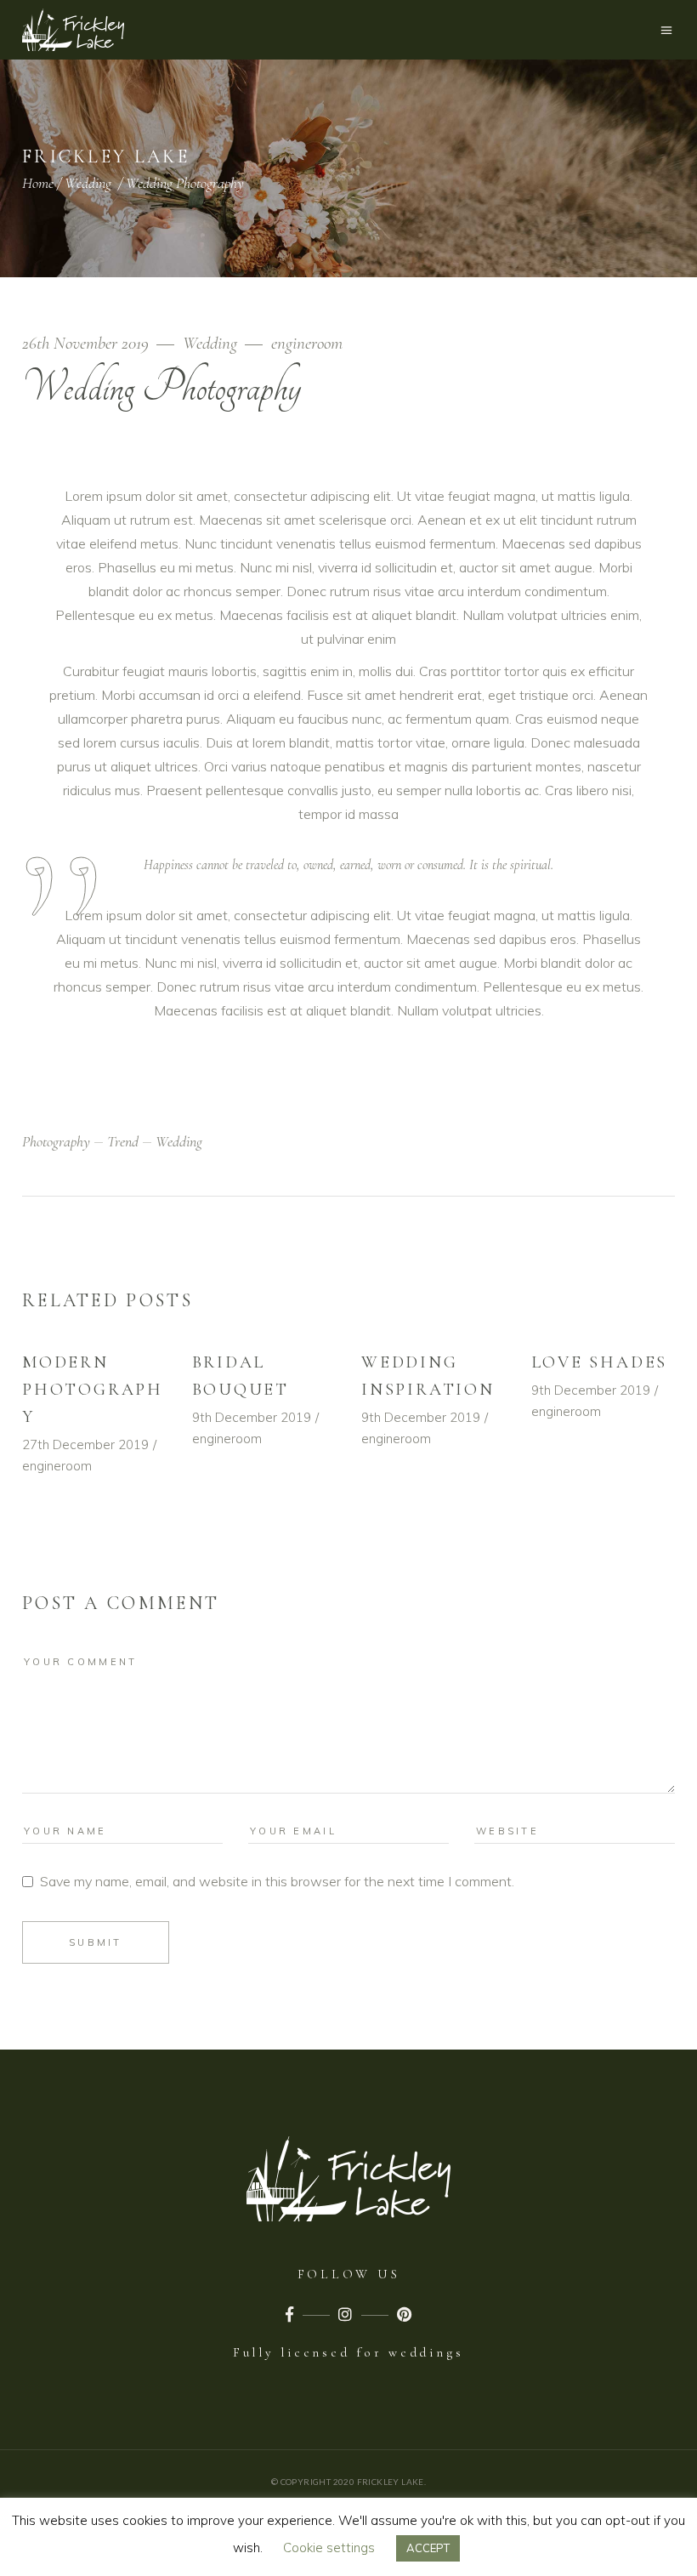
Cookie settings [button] (329, 2548)
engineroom (307, 343)
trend (123, 1141)
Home (38, 183)
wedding (179, 1141)
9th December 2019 (252, 1417)
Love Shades (600, 1362)
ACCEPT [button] (428, 2548)
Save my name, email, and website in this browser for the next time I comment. (277, 1881)
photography (56, 1141)
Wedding (88, 183)
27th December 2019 (85, 1444)
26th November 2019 (88, 343)
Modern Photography (93, 1390)
